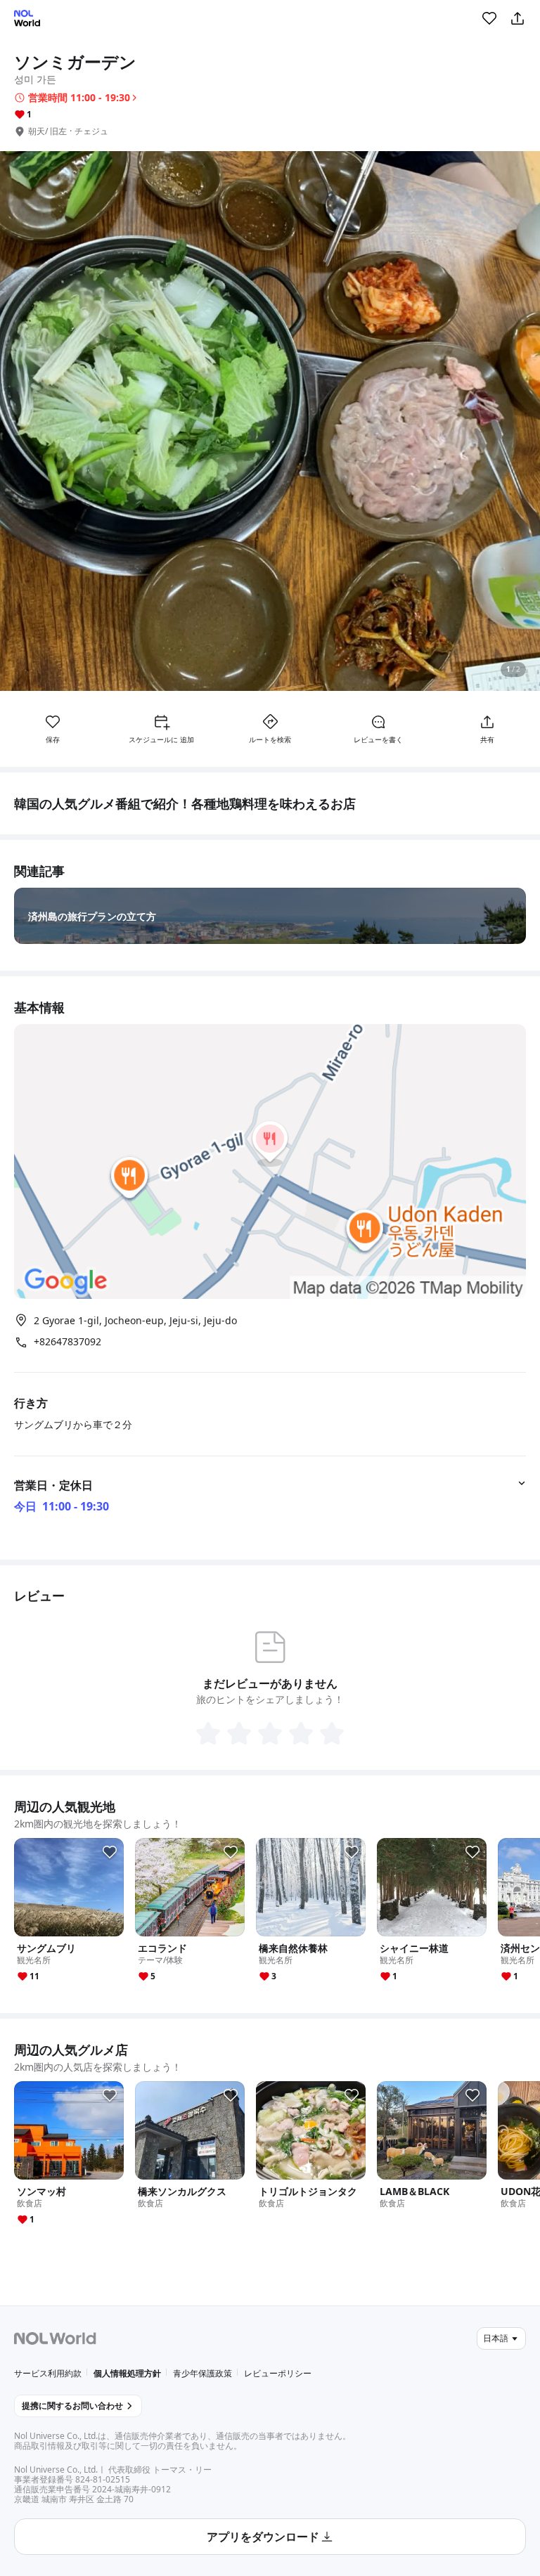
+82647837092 (67, 1342)
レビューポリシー (278, 2373)
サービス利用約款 (48, 2373)
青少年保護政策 (202, 2373)
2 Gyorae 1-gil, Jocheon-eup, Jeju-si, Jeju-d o (135, 1320)
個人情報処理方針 (127, 2373)
